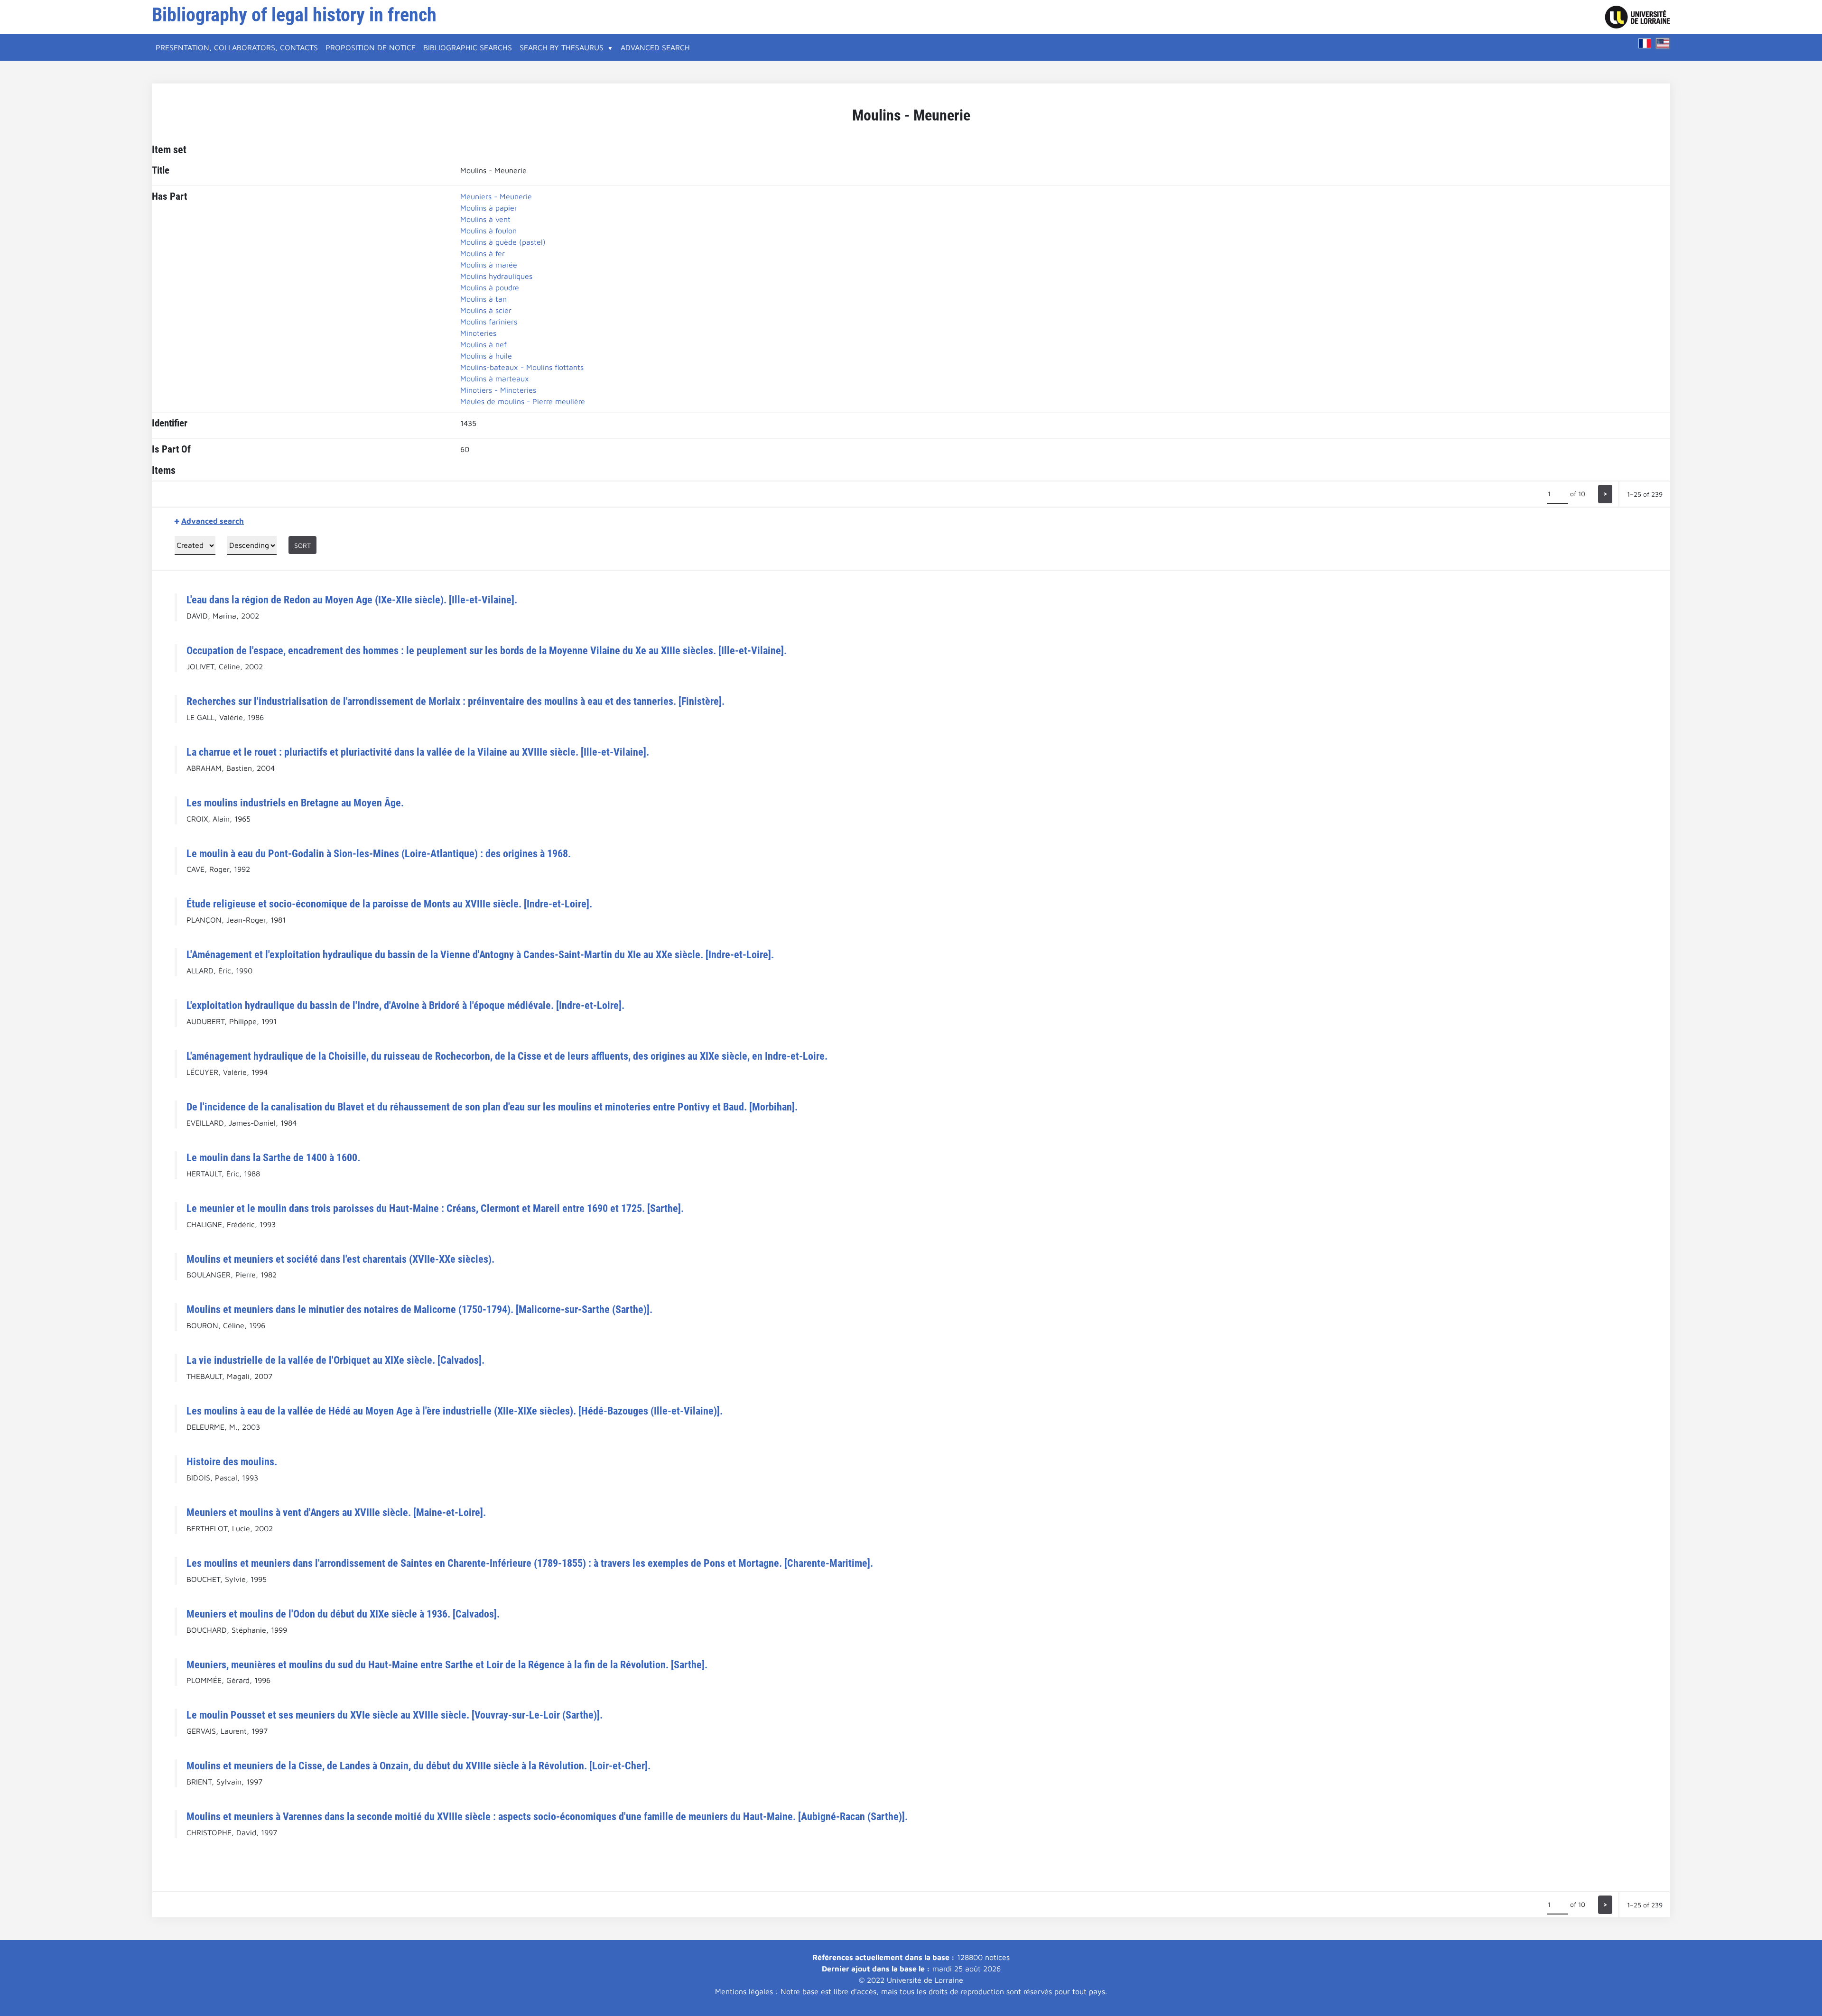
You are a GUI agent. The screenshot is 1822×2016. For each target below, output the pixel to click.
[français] (1645, 43)
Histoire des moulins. (232, 1461)
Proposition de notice (371, 47)
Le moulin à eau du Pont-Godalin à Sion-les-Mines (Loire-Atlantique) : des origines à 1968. (379, 853)
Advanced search (655, 47)
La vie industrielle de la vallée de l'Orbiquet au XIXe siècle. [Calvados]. (335, 1360)
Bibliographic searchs (468, 47)
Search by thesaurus (562, 47)
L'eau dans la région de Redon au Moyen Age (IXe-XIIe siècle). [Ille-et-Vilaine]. (352, 600)
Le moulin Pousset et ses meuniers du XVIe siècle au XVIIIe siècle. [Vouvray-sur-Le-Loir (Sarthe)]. (395, 1715)
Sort (302, 545)
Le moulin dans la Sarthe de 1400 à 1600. (273, 1157)
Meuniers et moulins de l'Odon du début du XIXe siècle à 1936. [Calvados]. (343, 1614)
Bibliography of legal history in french (294, 15)
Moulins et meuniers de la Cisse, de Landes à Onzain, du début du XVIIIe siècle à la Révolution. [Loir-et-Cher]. (418, 1766)
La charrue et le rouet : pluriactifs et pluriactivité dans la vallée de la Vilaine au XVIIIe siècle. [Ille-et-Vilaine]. (418, 752)
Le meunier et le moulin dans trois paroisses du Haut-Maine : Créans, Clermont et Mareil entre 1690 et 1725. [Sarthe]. (435, 1208)
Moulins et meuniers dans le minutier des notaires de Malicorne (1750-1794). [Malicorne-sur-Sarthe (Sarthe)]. (419, 1309)
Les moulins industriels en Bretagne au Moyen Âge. (295, 803)
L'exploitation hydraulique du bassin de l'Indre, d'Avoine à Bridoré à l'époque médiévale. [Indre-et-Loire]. (405, 1005)
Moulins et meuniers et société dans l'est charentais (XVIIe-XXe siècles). (340, 1259)
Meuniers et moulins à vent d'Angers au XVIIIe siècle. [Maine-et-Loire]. (336, 1512)
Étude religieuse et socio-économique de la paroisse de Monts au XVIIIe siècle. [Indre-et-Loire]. (389, 904)
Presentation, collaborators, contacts (237, 47)
